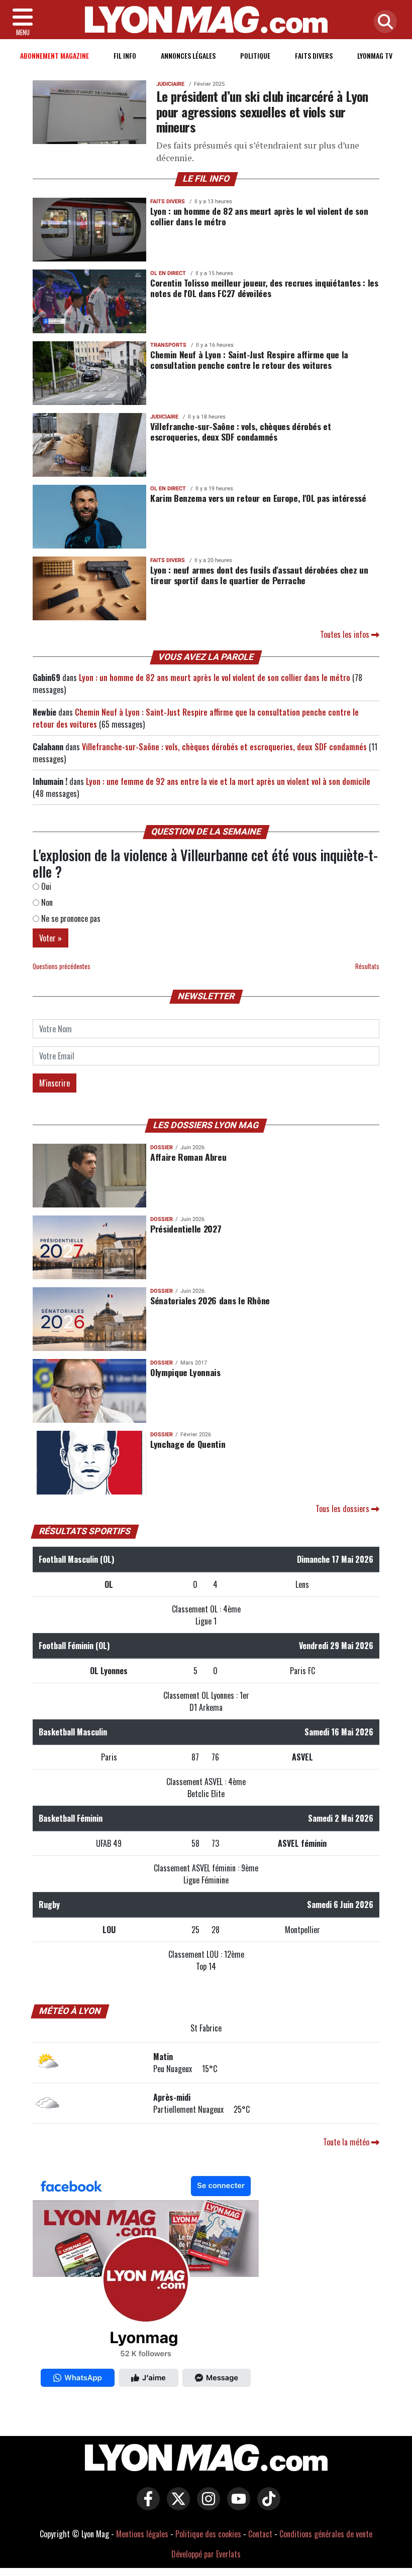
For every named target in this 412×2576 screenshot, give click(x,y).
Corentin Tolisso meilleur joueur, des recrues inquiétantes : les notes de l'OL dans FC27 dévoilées (264, 288)
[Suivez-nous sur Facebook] (146, 2284)
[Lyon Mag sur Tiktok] (266, 2506)
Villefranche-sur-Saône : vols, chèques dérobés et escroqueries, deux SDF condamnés (241, 431)
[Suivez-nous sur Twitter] (176, 2506)
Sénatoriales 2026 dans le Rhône (210, 1300)
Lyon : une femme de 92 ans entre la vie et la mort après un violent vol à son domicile (228, 781)
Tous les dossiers (343, 1509)
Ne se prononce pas (70, 918)
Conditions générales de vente (326, 2534)
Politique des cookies (208, 2534)
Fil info (125, 55)
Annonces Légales (188, 55)
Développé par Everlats (206, 2554)
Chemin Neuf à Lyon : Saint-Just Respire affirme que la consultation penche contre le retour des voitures (249, 360)
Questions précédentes (62, 966)
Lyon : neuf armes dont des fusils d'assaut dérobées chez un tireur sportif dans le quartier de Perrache (259, 575)
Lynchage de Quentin (188, 1444)
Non (46, 902)
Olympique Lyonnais (185, 1372)
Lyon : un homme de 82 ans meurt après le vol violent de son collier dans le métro (259, 216)
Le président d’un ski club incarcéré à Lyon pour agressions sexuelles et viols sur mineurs (262, 111)
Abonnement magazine (55, 55)
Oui (45, 886)
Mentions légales (142, 2534)
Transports (168, 345)
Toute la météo (347, 2142)
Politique (255, 55)
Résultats (367, 966)
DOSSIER (162, 1147)
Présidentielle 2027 (186, 1229)
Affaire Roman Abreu (188, 1157)
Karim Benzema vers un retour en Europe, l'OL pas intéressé (258, 498)
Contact (260, 2534)
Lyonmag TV (375, 55)
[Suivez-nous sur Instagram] (206, 2506)
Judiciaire (170, 84)
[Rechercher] (383, 22)
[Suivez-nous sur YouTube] (236, 2506)
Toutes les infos (346, 634)
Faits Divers (314, 55)
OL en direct (168, 273)
